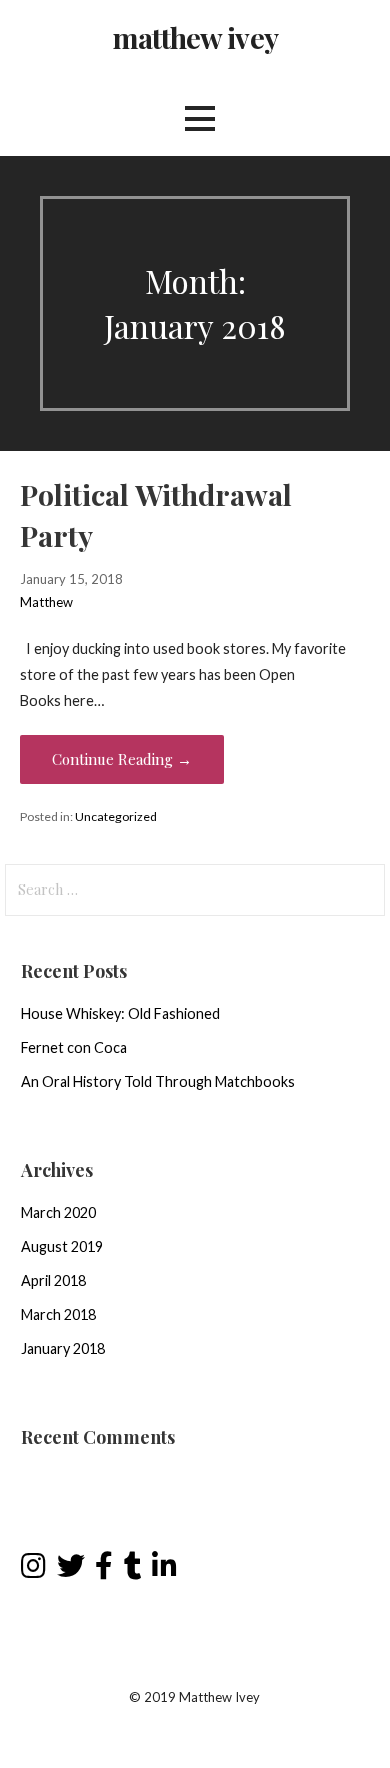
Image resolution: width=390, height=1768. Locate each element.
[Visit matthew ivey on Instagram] (33, 1570)
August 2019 (62, 1246)
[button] (200, 118)
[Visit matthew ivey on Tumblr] (133, 1570)
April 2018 (53, 1280)
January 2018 (63, 1348)
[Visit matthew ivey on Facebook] (104, 1570)
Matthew (46, 602)
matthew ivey (195, 37)
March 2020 (58, 1212)
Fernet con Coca (74, 1047)
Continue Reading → (122, 759)
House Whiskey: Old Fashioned (120, 1013)
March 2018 (58, 1314)
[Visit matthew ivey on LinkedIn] (164, 1570)
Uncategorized (116, 816)
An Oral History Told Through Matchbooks (158, 1081)
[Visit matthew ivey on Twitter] (71, 1570)
